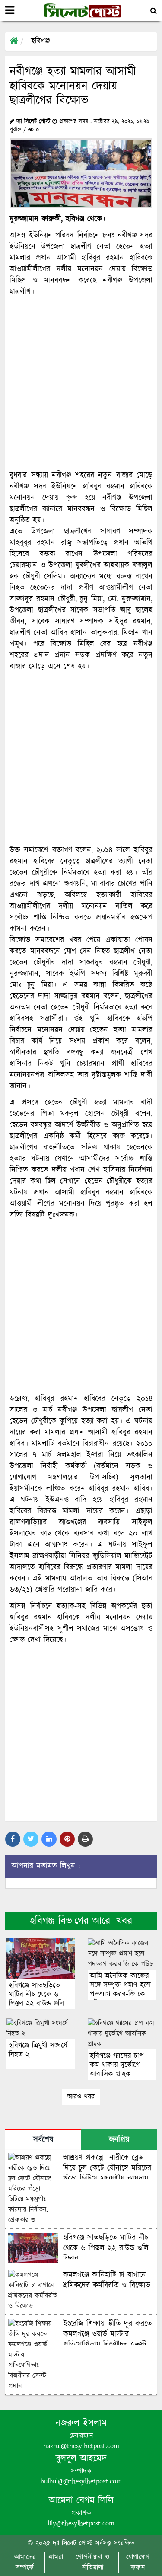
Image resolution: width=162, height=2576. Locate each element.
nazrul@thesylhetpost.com (81, 2446)
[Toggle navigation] (10, 10)
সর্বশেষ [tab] (43, 2140)
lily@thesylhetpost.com (81, 2523)
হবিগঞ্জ (40, 41)
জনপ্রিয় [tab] (119, 2140)
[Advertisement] (81, 384)
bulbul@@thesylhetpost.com (81, 2482)
